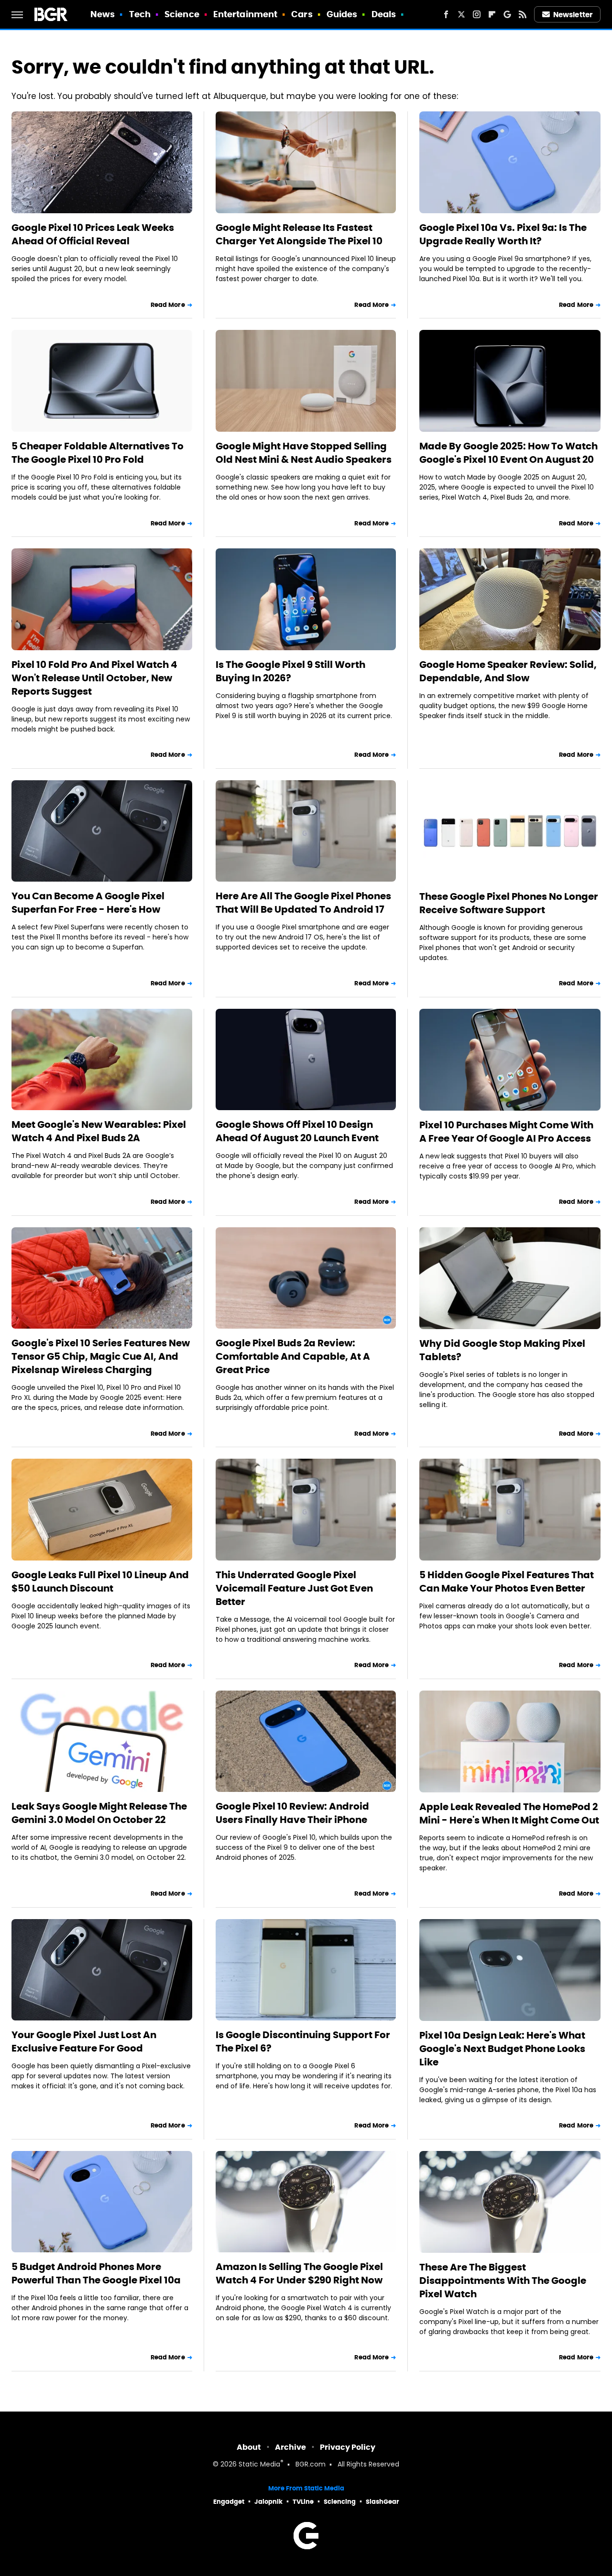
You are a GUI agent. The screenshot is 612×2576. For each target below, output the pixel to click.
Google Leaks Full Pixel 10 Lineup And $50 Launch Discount (100, 1582)
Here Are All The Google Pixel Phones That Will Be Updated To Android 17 (303, 903)
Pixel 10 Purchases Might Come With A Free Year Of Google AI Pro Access (506, 1132)
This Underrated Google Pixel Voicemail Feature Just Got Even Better (294, 1588)
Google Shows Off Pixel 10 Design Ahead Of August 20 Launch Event (297, 1131)
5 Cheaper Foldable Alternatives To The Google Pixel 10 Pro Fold (98, 453)
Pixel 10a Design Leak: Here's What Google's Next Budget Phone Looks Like (502, 2049)
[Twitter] (461, 14)
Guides (342, 14)
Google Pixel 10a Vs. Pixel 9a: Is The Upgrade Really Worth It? (503, 234)
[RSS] (523, 14)
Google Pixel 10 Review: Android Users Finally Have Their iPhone (292, 1813)
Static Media (259, 2465)
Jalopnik (268, 2502)
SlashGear (382, 2502)
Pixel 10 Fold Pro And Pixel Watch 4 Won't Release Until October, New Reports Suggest (94, 678)
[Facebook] (446, 14)
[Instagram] (477, 14)
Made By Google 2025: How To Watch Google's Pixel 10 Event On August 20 (508, 453)
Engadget (229, 2502)
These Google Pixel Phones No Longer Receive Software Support (509, 903)
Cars (302, 14)
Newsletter (573, 15)
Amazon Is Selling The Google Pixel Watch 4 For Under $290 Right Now (299, 2273)
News (103, 14)
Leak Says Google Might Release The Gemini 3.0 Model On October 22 (99, 1813)
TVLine (303, 2502)
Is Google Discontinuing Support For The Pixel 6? (303, 2041)
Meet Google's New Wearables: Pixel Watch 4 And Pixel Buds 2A (99, 1131)
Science (182, 14)
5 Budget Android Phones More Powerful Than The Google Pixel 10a (96, 2273)
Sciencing (340, 2502)
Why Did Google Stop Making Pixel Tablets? (502, 1350)
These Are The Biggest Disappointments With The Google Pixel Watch (503, 2281)
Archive (290, 2447)
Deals (384, 14)
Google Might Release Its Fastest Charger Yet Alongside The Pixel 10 (299, 234)
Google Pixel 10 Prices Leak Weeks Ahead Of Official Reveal (93, 234)
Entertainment (245, 14)
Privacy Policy (348, 2447)
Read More (168, 305)
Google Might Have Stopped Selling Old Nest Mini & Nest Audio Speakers (304, 453)
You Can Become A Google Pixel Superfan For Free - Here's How (88, 903)
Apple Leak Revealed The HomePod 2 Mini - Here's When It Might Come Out (509, 1813)
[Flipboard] (492, 14)
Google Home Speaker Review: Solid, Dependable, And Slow (508, 671)
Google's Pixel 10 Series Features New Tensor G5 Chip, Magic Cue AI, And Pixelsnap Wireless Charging (101, 1356)
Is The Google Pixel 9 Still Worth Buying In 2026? (290, 671)
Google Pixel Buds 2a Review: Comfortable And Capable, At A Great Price (293, 1356)
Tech (140, 14)
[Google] (507, 14)
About (249, 2447)
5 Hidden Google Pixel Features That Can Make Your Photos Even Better (507, 1582)
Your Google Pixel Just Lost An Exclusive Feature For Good (84, 2041)
